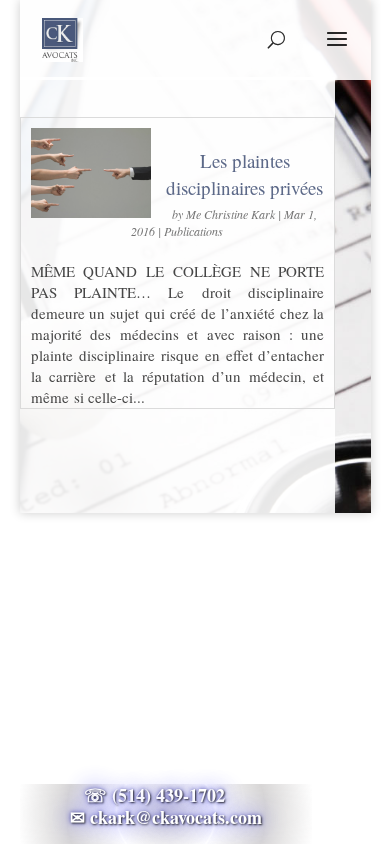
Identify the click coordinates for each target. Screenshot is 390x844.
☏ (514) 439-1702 (166, 795)
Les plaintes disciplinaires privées (244, 174)
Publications (193, 231)
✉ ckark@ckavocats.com (166, 817)
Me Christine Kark (230, 214)
